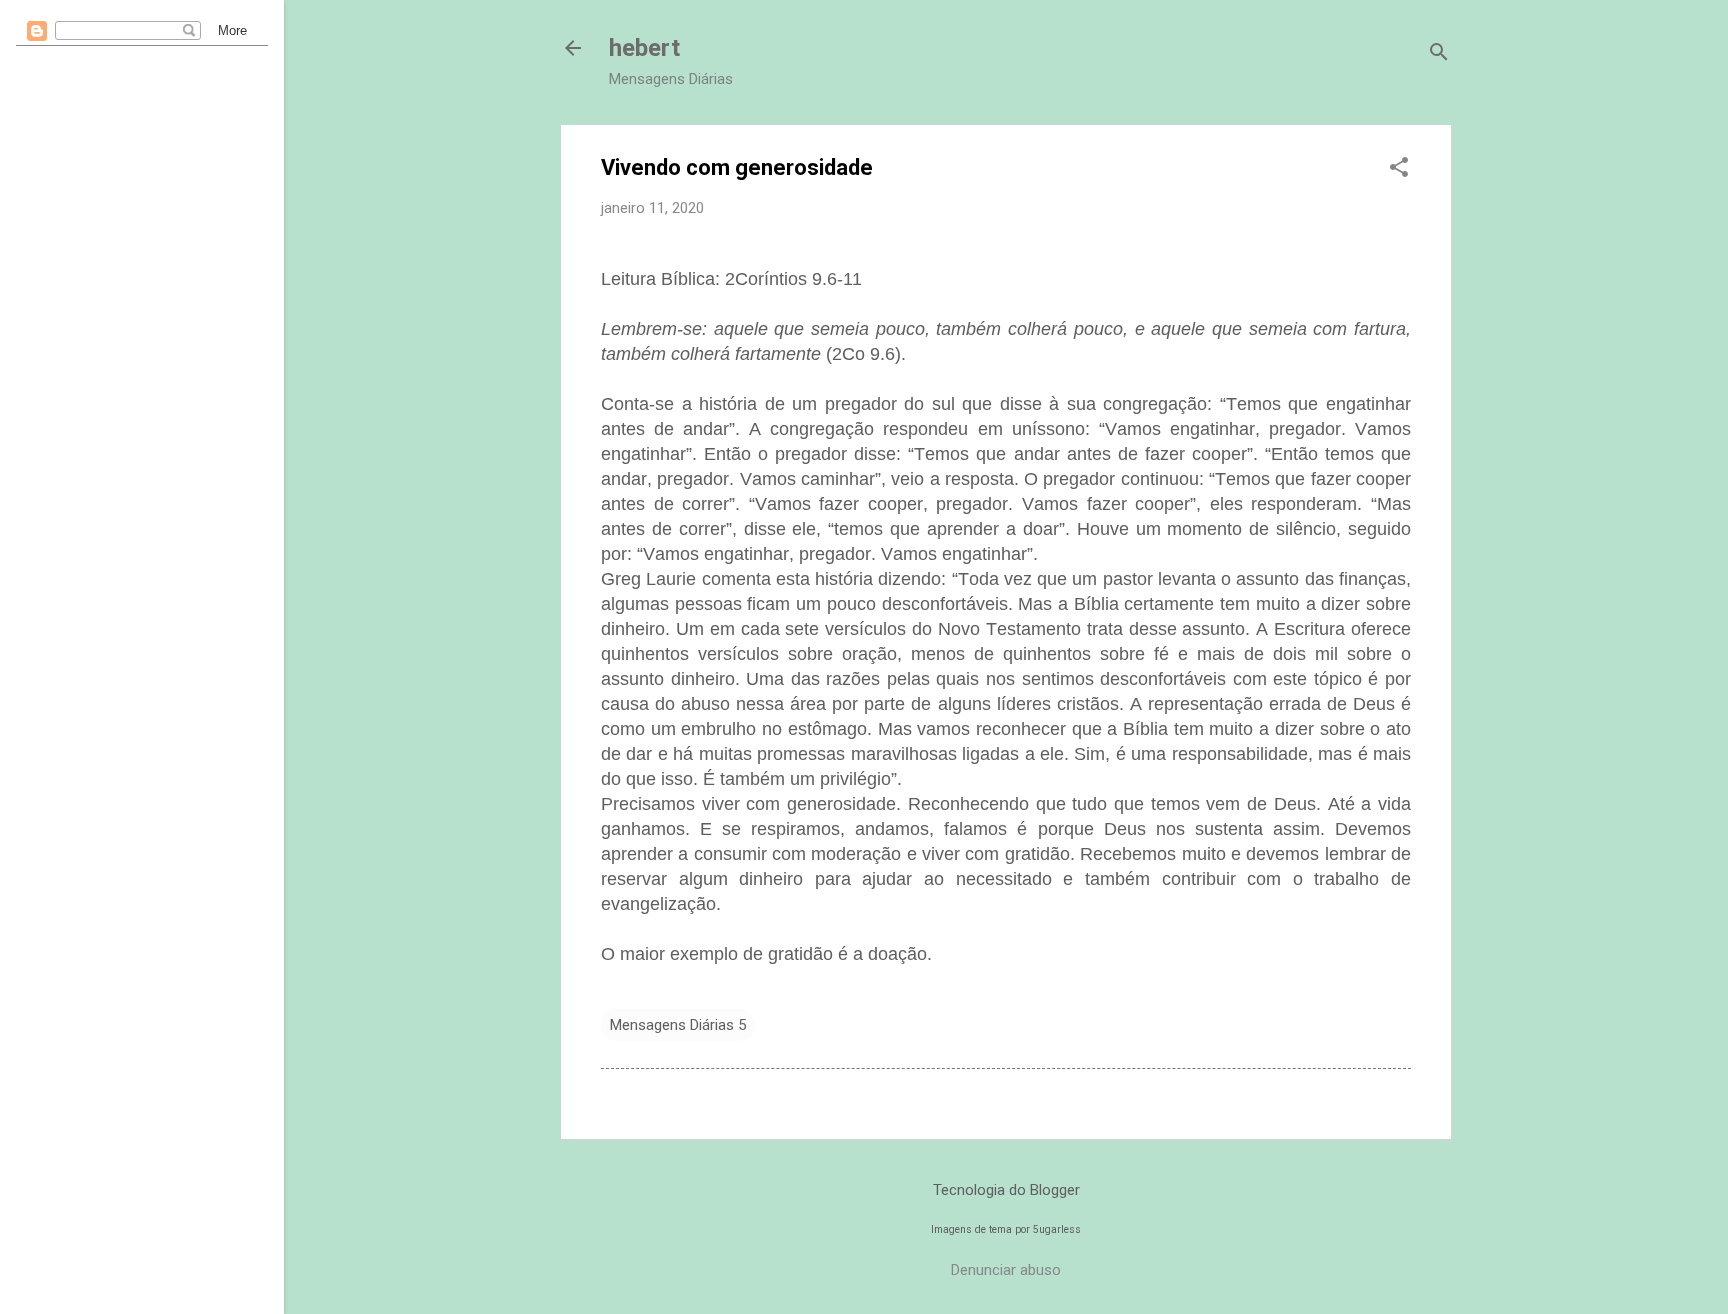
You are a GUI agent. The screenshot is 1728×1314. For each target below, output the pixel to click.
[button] (1399, 169)
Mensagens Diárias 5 (678, 1025)
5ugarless (1057, 1229)
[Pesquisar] (1439, 54)
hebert (644, 48)
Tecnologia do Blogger (1006, 1190)
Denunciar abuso (1006, 1270)
